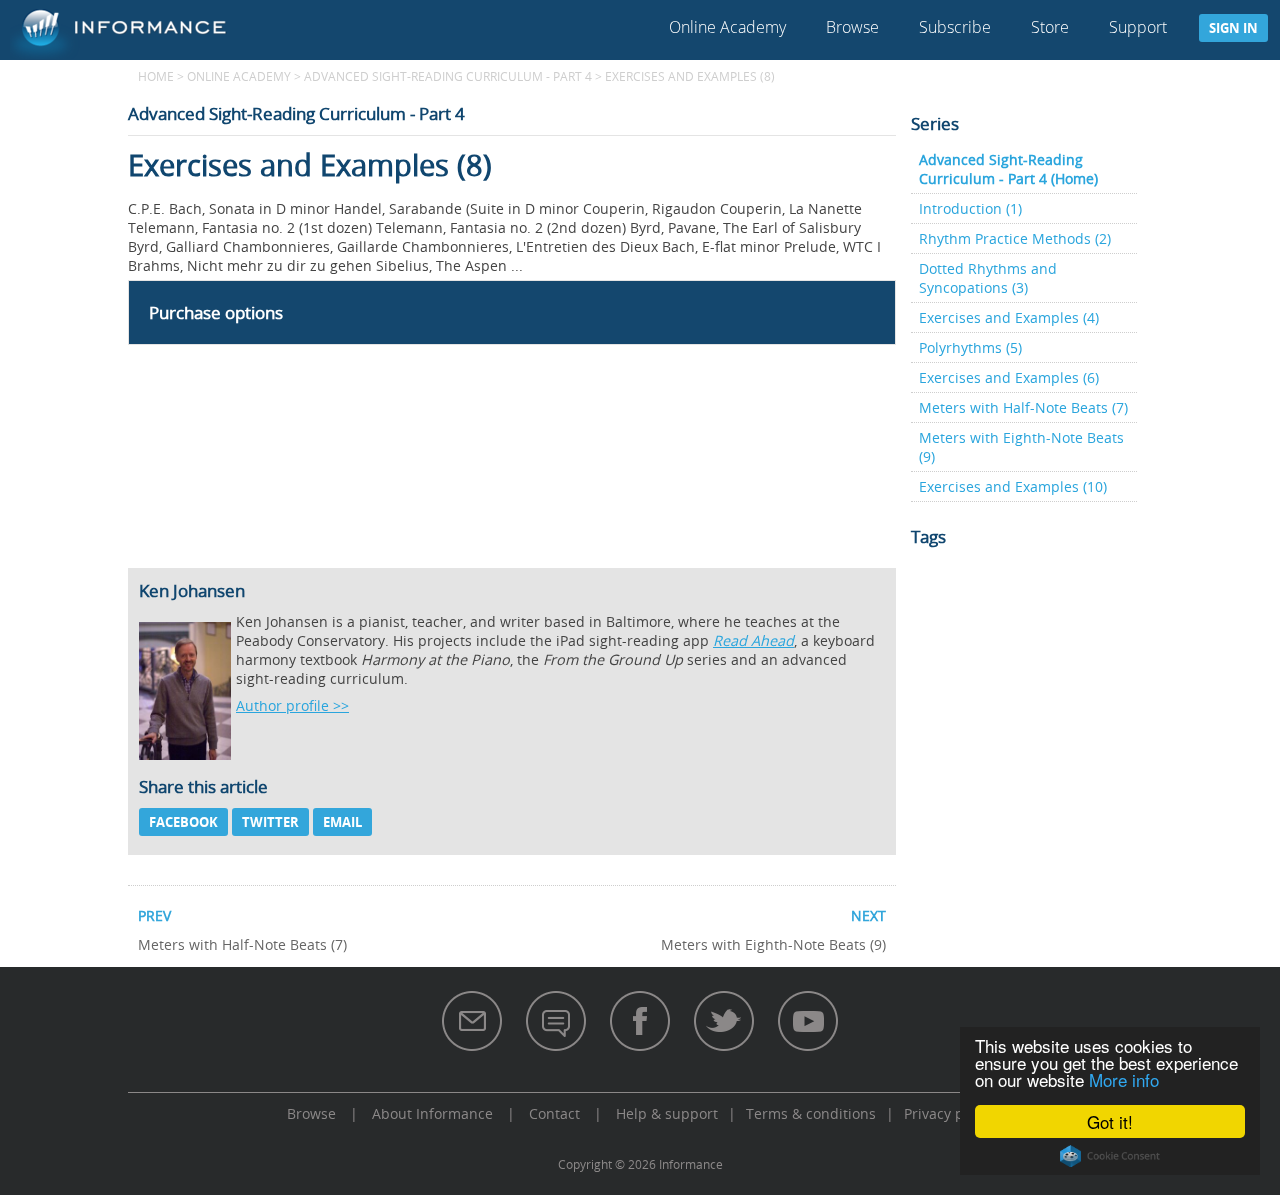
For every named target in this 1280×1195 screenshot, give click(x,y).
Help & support (667, 1113)
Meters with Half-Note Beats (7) (1023, 407)
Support (1138, 27)
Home (156, 76)
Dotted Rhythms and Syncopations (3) (988, 278)
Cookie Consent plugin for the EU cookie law (1110, 1156)
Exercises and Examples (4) (1009, 317)
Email (342, 822)
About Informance (432, 1113)
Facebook (183, 822)
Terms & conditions (811, 1113)
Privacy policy (949, 1113)
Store (1050, 27)
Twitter (270, 822)
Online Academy (727, 27)
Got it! (1110, 1121)
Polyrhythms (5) (970, 347)
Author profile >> (292, 705)
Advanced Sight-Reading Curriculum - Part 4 (448, 76)
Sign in (1233, 28)
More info (1124, 1079)
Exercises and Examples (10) (1013, 486)
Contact (554, 1113)
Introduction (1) (970, 208)
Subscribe (955, 27)
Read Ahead (753, 640)
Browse (852, 27)
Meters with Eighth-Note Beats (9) (1021, 447)
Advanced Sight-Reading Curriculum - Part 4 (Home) (1008, 169)
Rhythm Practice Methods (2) (1015, 238)
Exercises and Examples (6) (1009, 377)
